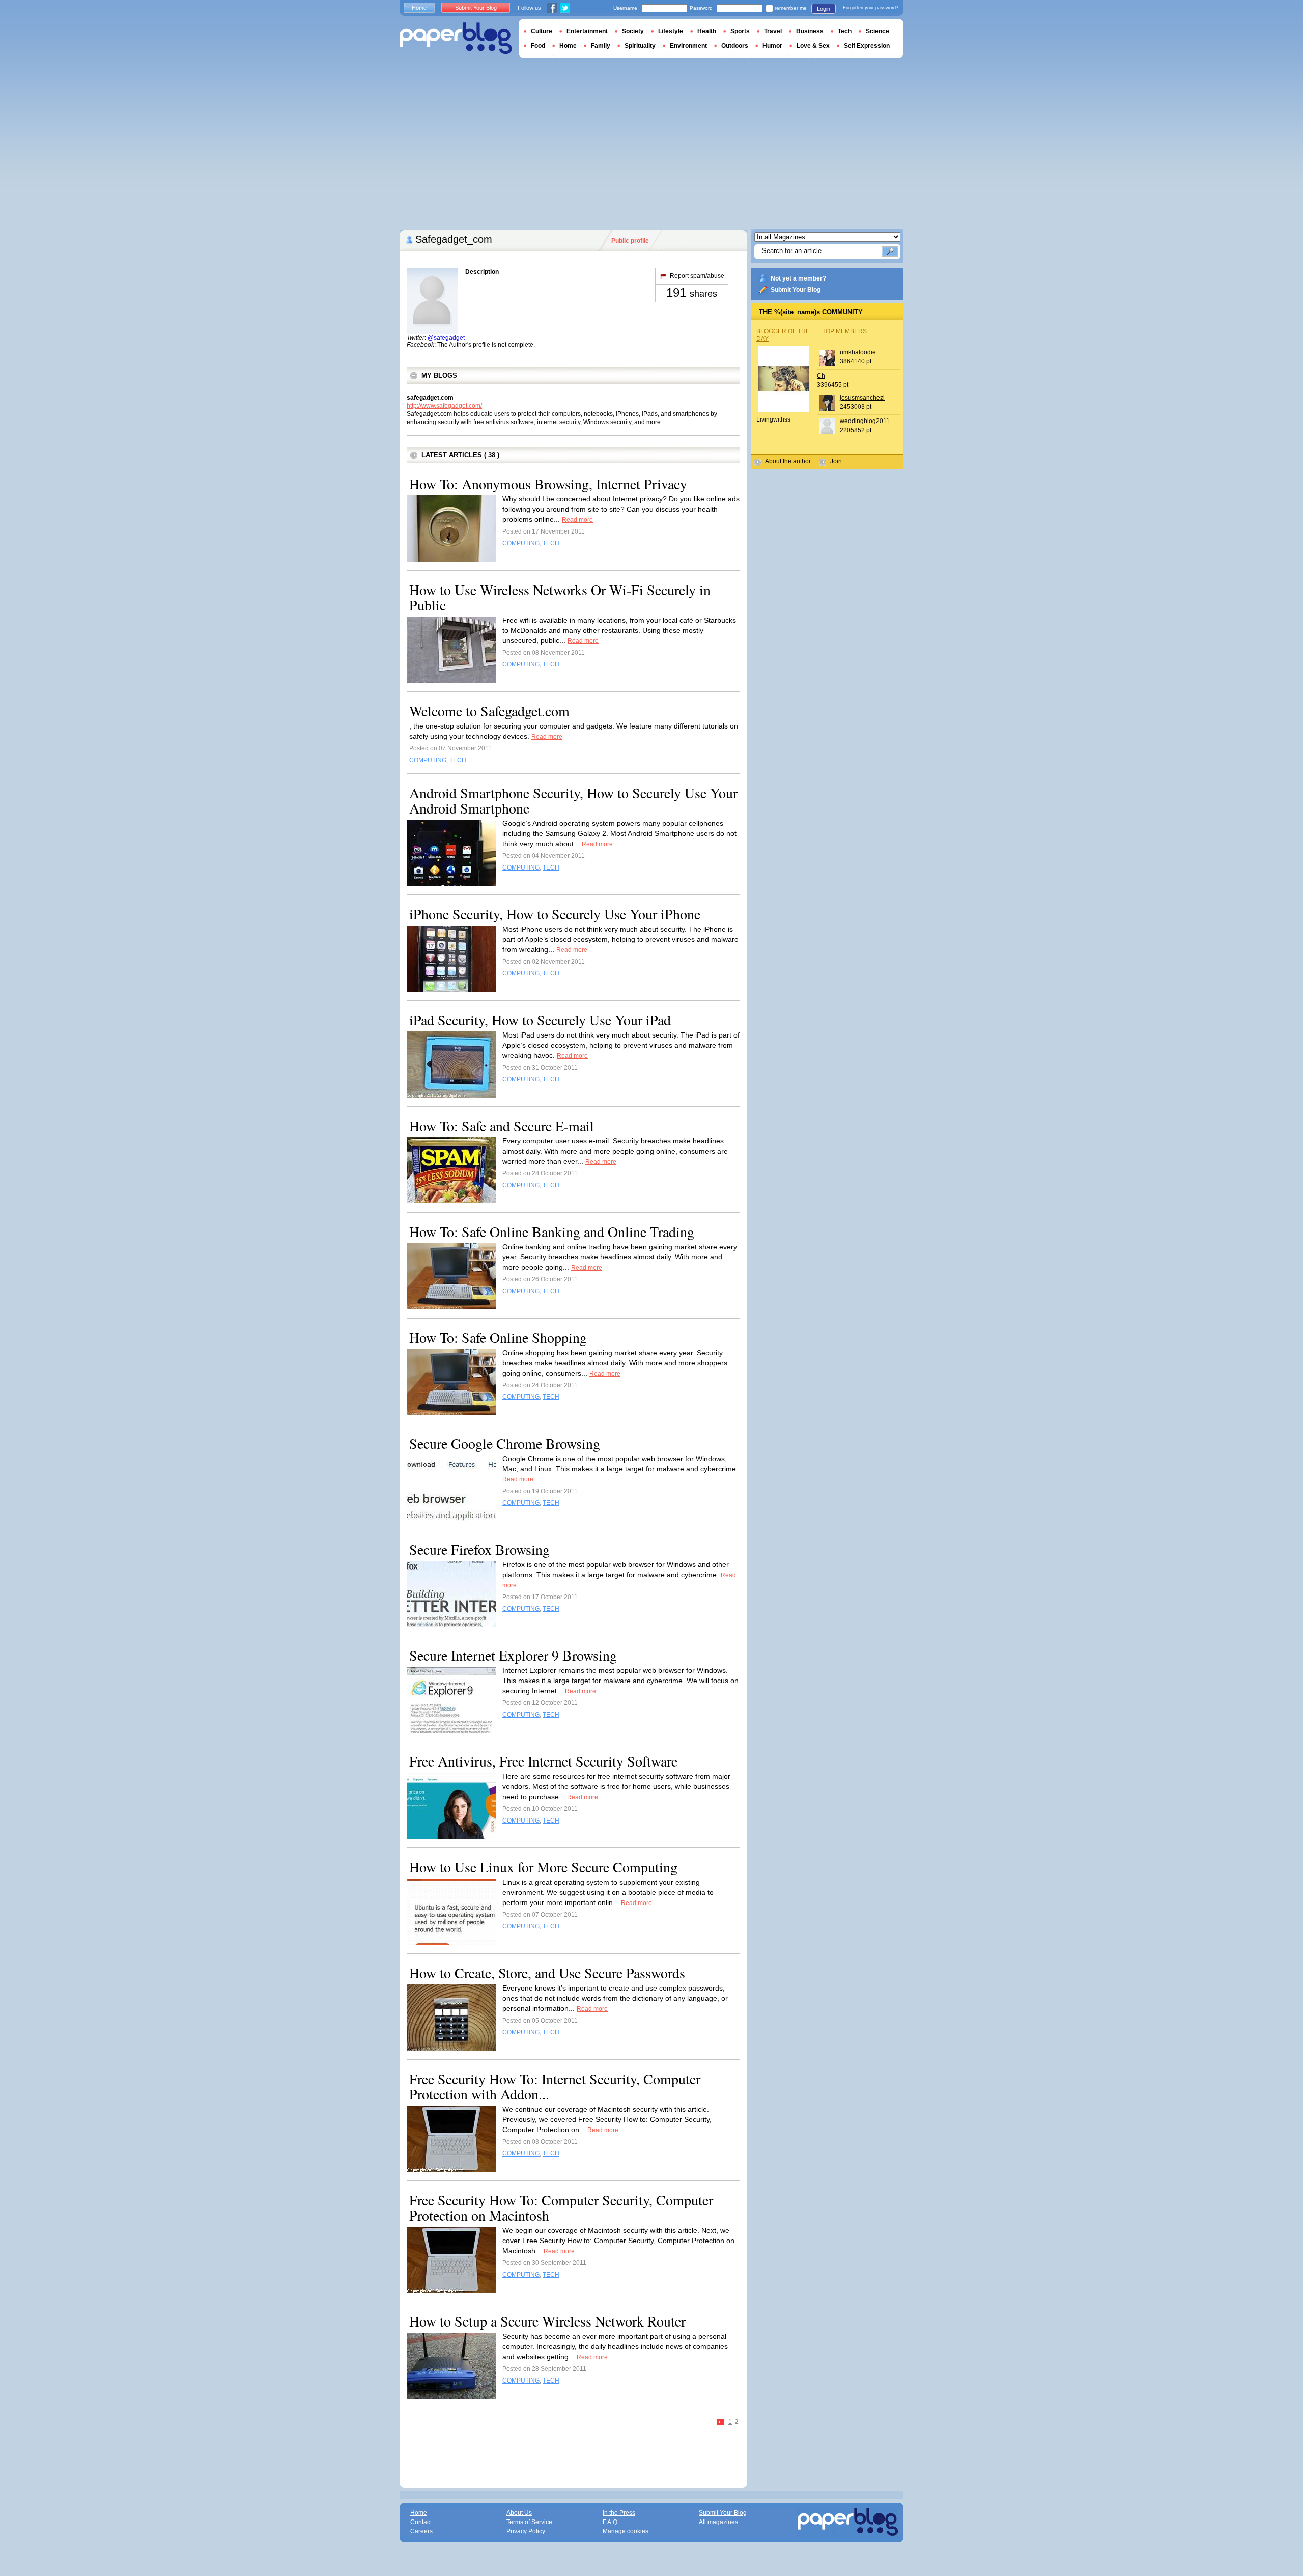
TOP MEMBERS (844, 331)
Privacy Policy (526, 2531)
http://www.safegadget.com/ (444, 406)
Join (836, 461)
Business (810, 31)
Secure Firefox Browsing (479, 1549)
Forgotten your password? (871, 8)
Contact (421, 2522)
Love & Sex (813, 46)
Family (601, 46)
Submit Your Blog (796, 290)
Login (824, 9)
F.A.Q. (611, 2522)
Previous (721, 2423)
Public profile (630, 241)
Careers (421, 2531)
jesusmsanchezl (862, 398)
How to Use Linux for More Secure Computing (543, 1867)
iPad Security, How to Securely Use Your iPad (540, 1020)
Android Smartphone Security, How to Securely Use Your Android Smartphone (573, 800)
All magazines (718, 2522)
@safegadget (446, 338)
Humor (772, 46)
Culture (542, 31)
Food (538, 46)
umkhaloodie (858, 352)
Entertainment (587, 31)
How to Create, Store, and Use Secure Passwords (547, 1973)
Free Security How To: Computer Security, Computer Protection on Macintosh (561, 2207)
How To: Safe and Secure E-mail (502, 1126)
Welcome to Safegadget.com (489, 711)
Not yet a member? (798, 278)
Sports (740, 31)
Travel (773, 31)
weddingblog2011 (865, 421)
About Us (519, 2513)
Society (633, 31)
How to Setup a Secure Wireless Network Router (547, 2321)
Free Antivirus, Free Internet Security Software (543, 1761)
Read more (577, 520)
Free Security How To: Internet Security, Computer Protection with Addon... (555, 2086)
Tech (845, 31)
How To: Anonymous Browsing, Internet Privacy (548, 484)
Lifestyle (671, 31)
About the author (788, 461)
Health (707, 31)
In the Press (619, 2513)
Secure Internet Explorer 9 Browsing (513, 1655)
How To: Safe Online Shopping (498, 1337)
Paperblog (456, 38)
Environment (688, 46)
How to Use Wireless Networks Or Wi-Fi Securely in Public (560, 597)
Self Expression (867, 46)
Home (419, 8)
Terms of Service (529, 2522)
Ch (821, 376)
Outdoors (735, 46)
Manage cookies (626, 2531)
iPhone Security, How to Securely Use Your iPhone (555, 914)
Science (877, 31)
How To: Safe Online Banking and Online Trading (552, 1231)
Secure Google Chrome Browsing (505, 1443)
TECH (551, 543)
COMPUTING (521, 543)
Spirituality (640, 46)
